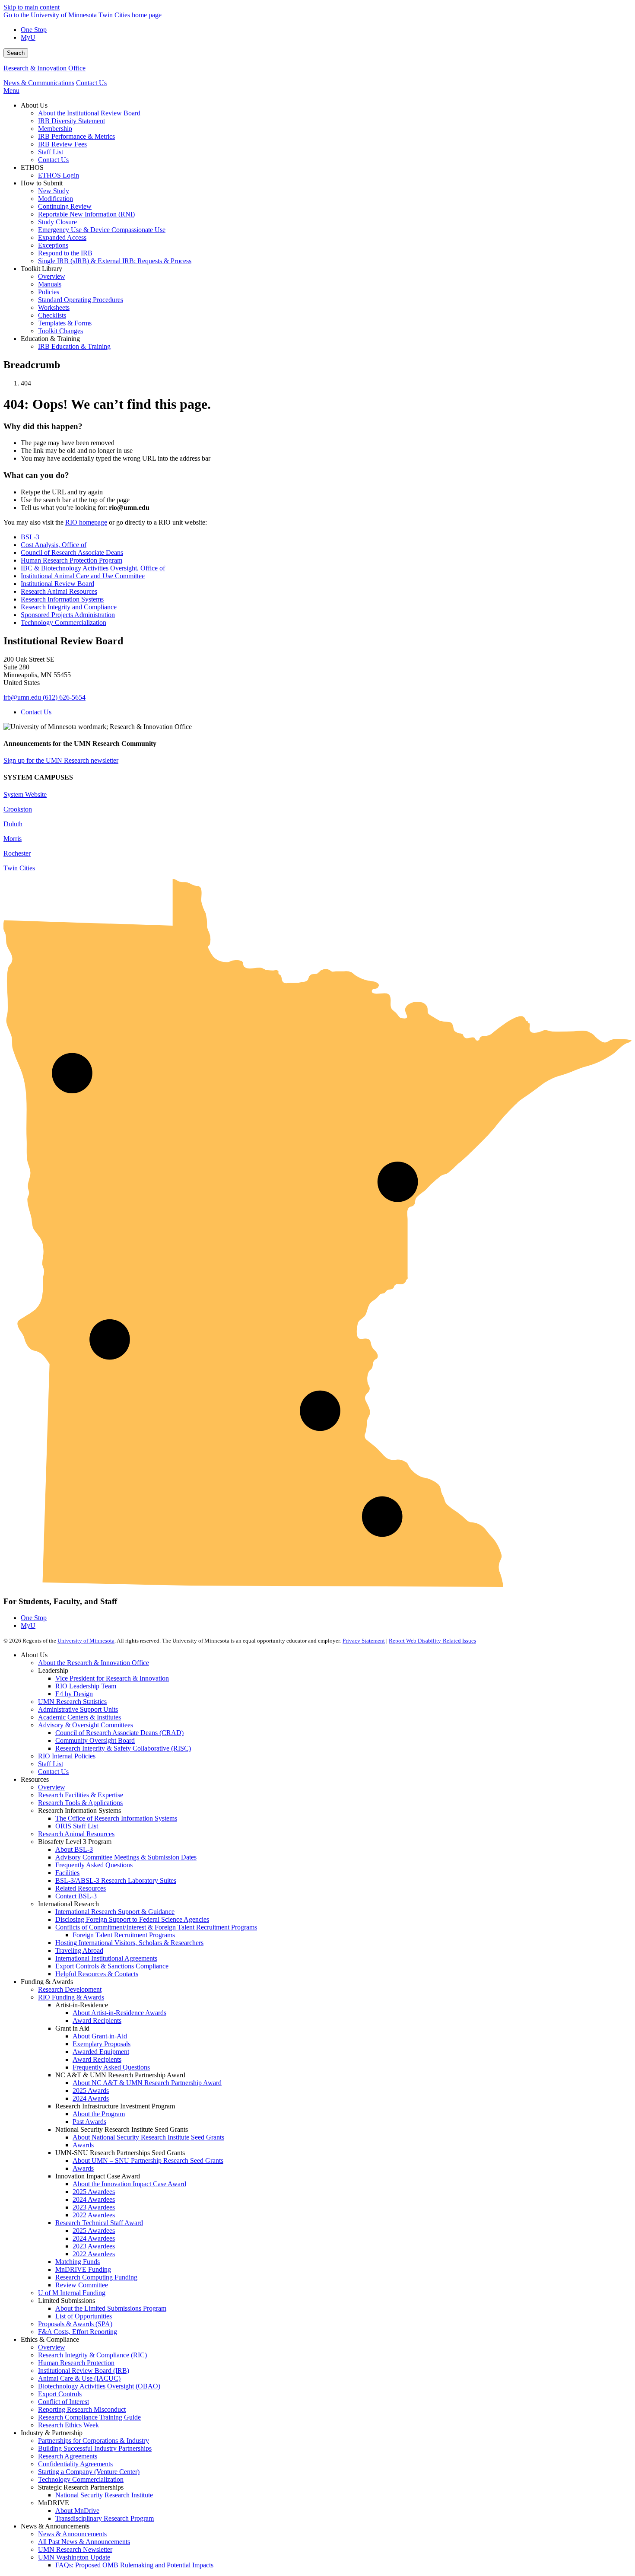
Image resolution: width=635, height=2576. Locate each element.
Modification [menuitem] (56, 199)
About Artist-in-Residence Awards (119, 2013)
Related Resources (81, 1888)
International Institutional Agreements (106, 1958)
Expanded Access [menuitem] (62, 237)
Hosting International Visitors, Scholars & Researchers (129, 1943)
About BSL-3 (74, 1849)
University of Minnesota (86, 1641)
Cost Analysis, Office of (54, 545)
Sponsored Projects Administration (68, 615)
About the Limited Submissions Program (111, 2308)
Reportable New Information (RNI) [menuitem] (86, 214)
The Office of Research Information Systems (116, 1818)
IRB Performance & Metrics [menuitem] (76, 136)
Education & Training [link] (50, 339)
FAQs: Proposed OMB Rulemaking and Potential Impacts (134, 2565)
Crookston (18, 809)
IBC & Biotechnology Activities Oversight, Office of (93, 568)
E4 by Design (74, 1694)
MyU (28, 37)
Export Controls (60, 2394)
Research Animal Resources (59, 591)
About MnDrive (77, 2511)
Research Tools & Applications (80, 1803)
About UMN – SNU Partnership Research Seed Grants (148, 2160)
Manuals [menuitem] (50, 284)
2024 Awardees (94, 2199)
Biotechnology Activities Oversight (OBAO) (99, 2386)
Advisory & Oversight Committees (86, 1725)
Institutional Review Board (57, 584)
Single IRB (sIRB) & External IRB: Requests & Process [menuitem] (115, 261)
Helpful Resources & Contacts (97, 1974)
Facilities (67, 1873)
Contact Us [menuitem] (53, 160)
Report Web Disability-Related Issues (432, 1641)
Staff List (51, 1764)
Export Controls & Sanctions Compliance (112, 1966)
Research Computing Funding (96, 2277)
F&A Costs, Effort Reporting (78, 2332)
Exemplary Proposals (102, 2044)
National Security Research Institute (104, 2495)
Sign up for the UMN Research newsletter (61, 760)
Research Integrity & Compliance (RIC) (92, 2355)
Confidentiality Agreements (75, 2464)
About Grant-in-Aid (100, 2036)
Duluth (13, 824)
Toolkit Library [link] (41, 269)
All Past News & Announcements (84, 2542)
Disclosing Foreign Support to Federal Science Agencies (132, 1919)
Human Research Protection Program (71, 560)
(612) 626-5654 (64, 697)
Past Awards (89, 2122)
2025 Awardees (94, 2192)
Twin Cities (19, 868)
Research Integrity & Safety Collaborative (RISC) (123, 1748)
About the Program (99, 2114)
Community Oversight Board (95, 1740)
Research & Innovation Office (44, 68)
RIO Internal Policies (67, 1756)
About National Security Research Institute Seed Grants (148, 2137)
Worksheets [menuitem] (54, 307)
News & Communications (39, 83)
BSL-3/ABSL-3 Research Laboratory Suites (116, 1880)
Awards (83, 2145)
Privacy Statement (364, 1641)
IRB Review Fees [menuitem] (62, 144)
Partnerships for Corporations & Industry (94, 2441)
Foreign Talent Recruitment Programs (124, 1935)
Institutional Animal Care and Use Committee (83, 576)
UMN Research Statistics (72, 1702)
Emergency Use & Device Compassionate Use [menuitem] (102, 230)
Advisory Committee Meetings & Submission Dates (126, 1857)
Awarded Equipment (101, 2052)
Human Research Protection (76, 2363)
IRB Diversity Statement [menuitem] (71, 121)
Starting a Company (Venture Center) (89, 2472)
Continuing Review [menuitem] (65, 206)
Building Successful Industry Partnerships (95, 2448)
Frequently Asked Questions (94, 1865)
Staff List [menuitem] (51, 152)
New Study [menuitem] (54, 191)
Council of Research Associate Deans (72, 552)
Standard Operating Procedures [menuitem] (81, 300)
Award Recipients (97, 2020)
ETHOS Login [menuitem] (59, 175)
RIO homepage (86, 522)
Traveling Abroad (79, 1950)
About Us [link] (34, 105)
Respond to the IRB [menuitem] (65, 253)
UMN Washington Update (74, 2557)
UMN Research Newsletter (75, 2549)
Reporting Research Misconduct (82, 2409)
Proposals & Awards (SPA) (75, 2324)
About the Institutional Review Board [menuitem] (89, 113)
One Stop (34, 30)
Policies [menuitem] (49, 292)
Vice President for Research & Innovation (112, 1678)
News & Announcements (72, 2534)
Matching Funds (78, 2262)
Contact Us (91, 83)
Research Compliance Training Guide (89, 2417)
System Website (25, 794)
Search (16, 53)
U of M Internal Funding (72, 2293)
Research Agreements (68, 2456)
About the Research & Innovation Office (94, 1663)
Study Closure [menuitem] (57, 222)
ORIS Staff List (77, 1826)
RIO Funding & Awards (71, 1997)
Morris (13, 839)
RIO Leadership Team (86, 1686)
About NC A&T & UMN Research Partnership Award (147, 2083)
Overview (52, 1787)
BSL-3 (30, 537)
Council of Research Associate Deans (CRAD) (119, 1733)
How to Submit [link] (42, 183)
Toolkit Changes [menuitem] (60, 331)
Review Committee (82, 2285)
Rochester (17, 853)
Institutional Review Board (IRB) (84, 2371)
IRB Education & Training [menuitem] (74, 346)
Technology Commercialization (63, 623)
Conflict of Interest (63, 2402)
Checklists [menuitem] (52, 315)
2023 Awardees (94, 2207)
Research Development (70, 1989)
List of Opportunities (84, 2316)
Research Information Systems (62, 599)
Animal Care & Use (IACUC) (79, 2378)
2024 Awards (91, 2098)
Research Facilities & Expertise (81, 1795)
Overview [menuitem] (52, 276)
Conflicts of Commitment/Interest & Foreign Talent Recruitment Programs (156, 1927)
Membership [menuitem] (55, 129)
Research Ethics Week (68, 2425)
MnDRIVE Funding (83, 2269)
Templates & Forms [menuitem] (65, 323)
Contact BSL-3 (76, 1896)
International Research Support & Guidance (115, 1912)
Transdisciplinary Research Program (105, 2518)
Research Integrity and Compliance (69, 607)
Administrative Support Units (78, 1709)
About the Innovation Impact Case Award (129, 2184)
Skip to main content (32, 7)
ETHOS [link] (32, 167)
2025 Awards (91, 2090)
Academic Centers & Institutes (79, 1717)
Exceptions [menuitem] (53, 245)
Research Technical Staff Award (99, 2223)
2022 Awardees (94, 2215)
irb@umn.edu (22, 697)
